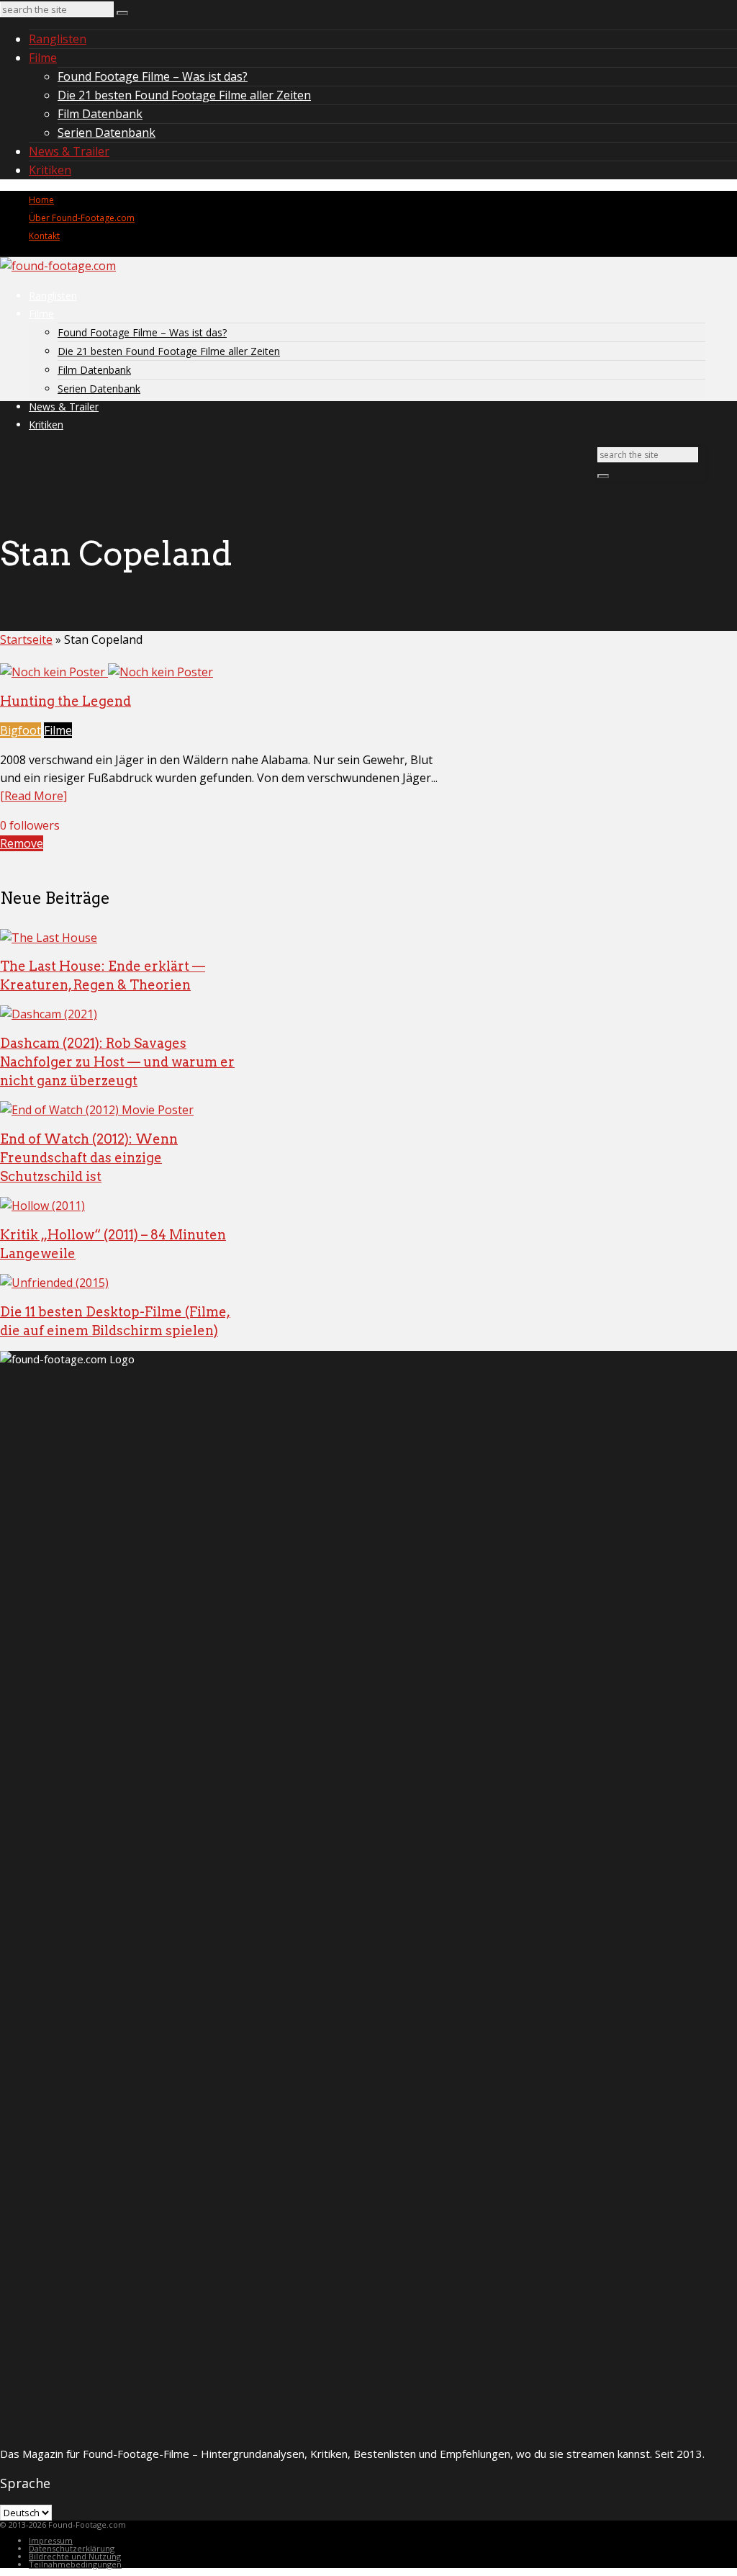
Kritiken (50, 170)
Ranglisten (58, 39)
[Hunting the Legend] (107, 672)
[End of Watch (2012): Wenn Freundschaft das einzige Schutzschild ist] (97, 1110)
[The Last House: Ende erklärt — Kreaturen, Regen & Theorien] (49, 938)
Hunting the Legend (65, 701)
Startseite (26, 639)
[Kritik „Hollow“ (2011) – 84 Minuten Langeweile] (42, 1206)
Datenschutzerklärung (72, 2548)
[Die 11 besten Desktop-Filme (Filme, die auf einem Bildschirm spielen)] (54, 1283)
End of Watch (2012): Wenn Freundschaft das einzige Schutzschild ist (89, 1158)
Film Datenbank (100, 114)
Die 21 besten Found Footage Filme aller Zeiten (184, 95)
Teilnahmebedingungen (75, 2564)
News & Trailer (69, 151)
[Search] (122, 13)
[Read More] (33, 796)
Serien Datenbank (107, 133)
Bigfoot (21, 730)
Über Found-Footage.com (82, 218)
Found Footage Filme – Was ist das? (153, 76)
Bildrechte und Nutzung (75, 2556)
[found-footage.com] (58, 266)
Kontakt (44, 236)
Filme (43, 58)
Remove (22, 843)
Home (41, 200)
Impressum (51, 2540)
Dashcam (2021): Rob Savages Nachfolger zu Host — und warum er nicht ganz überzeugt (117, 1062)
